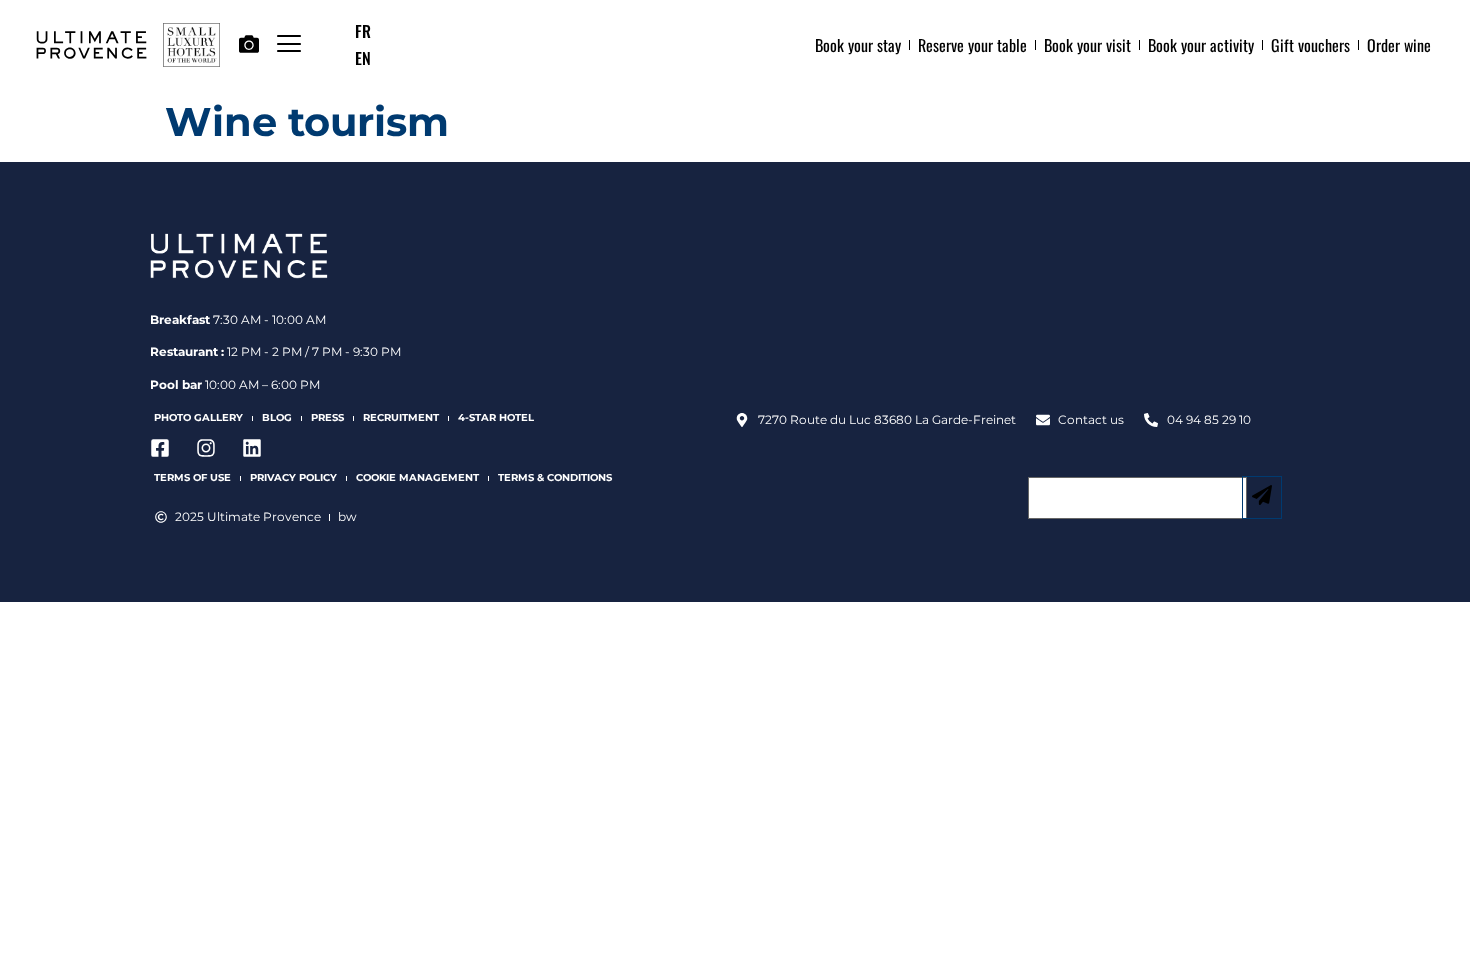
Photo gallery (198, 417)
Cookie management (417, 477)
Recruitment (401, 417)
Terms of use (192, 477)
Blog (277, 417)
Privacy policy (293, 477)
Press (327, 417)
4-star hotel (496, 417)
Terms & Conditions (555, 477)
